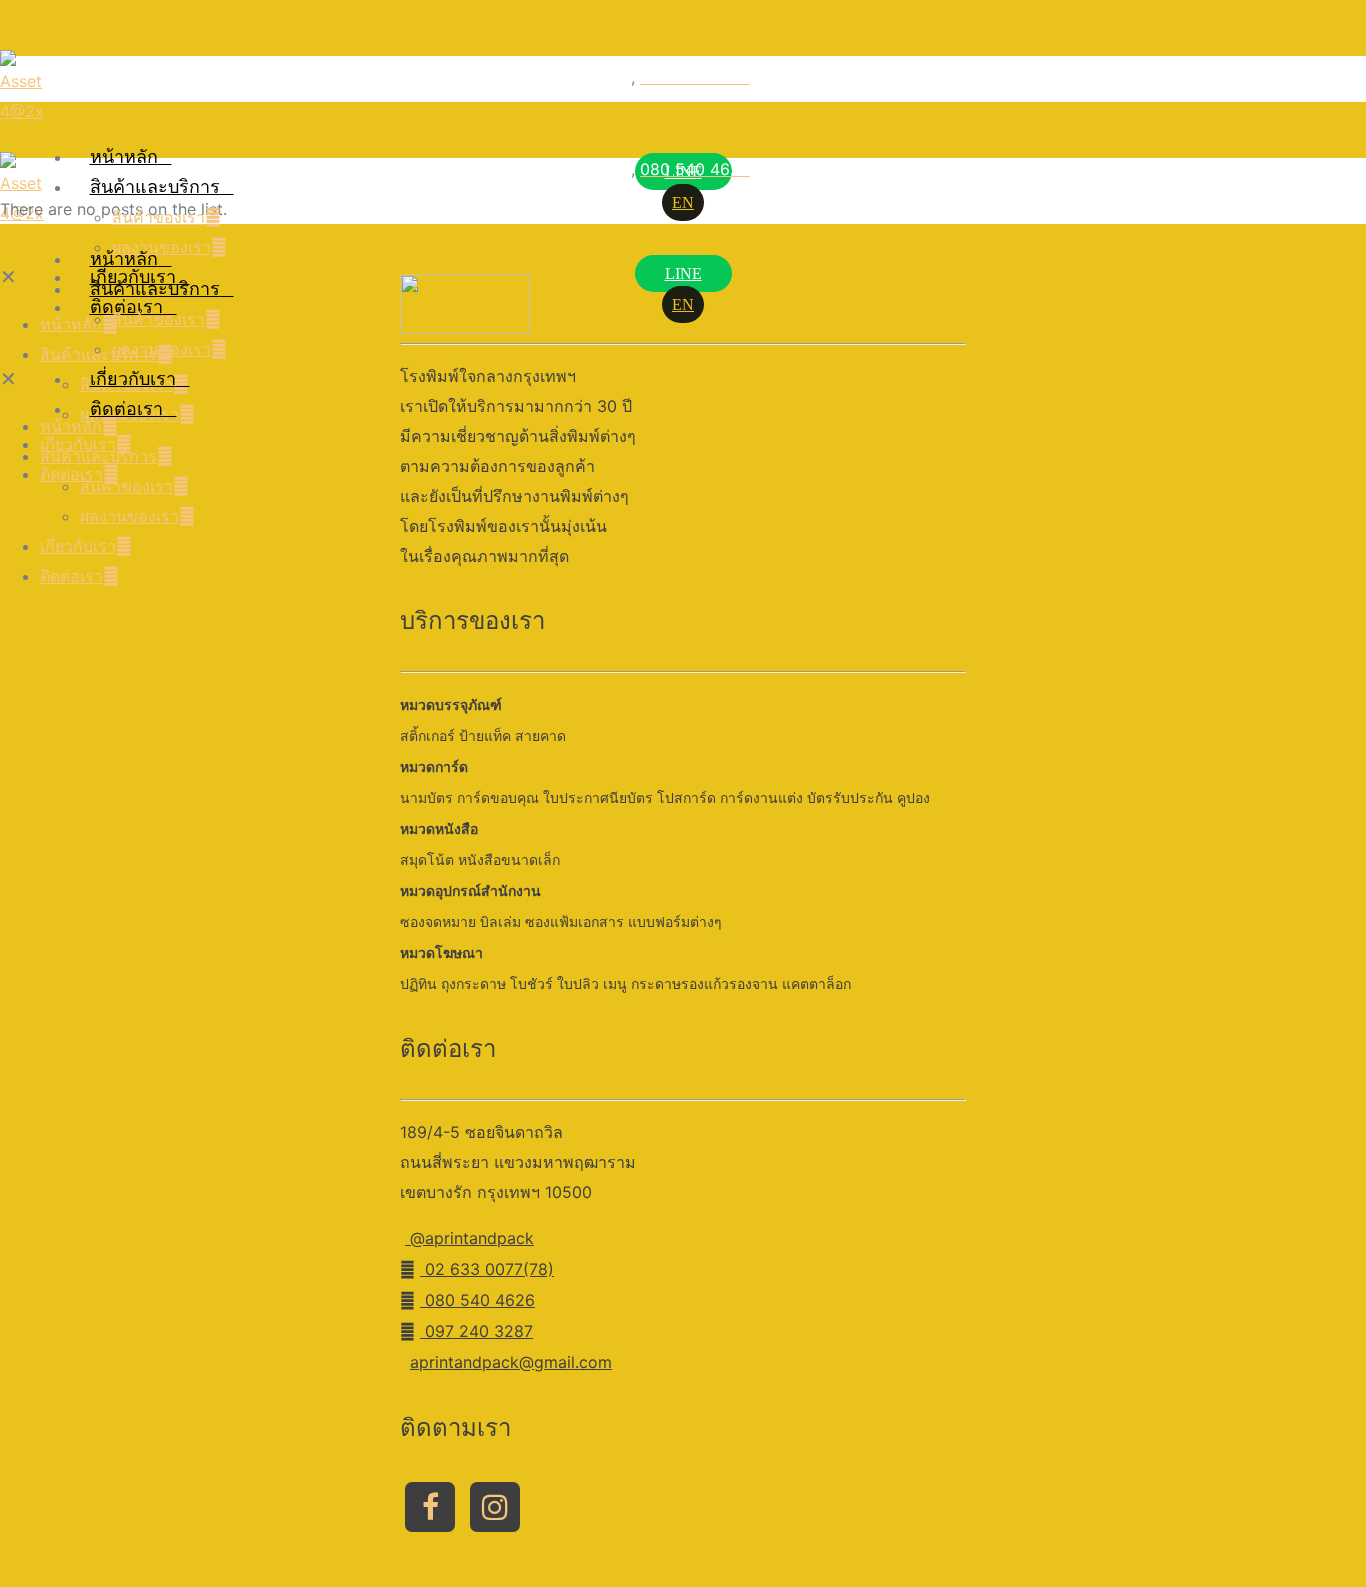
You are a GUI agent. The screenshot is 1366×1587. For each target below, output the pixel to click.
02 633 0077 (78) (559, 77)
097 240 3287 (476, 1331)
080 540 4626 (477, 1300)
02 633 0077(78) (487, 1269)
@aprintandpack (469, 1238)
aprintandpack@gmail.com (511, 1362)
